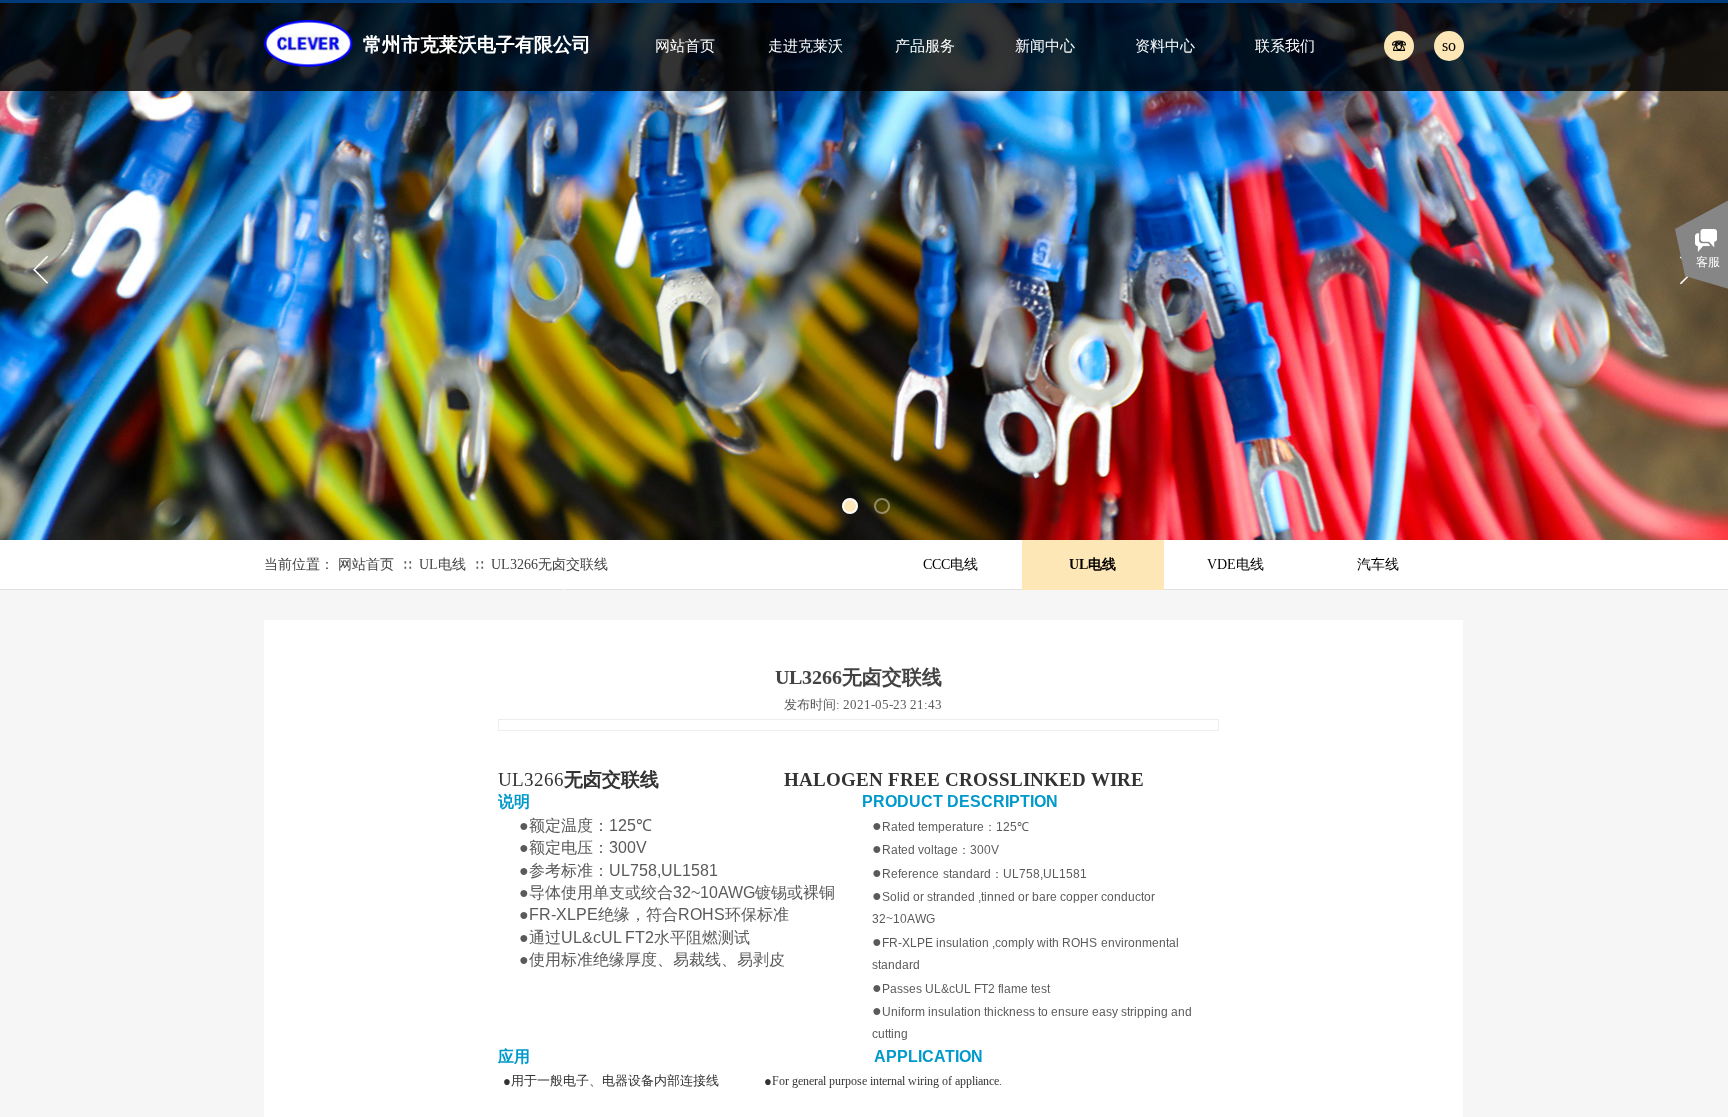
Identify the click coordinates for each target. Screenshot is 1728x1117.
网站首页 (685, 46)
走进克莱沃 (805, 46)
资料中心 (1165, 46)
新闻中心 (1045, 46)
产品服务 (925, 46)
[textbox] (1426, 45)
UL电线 (442, 564)
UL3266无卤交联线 (549, 564)
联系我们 (1285, 46)
